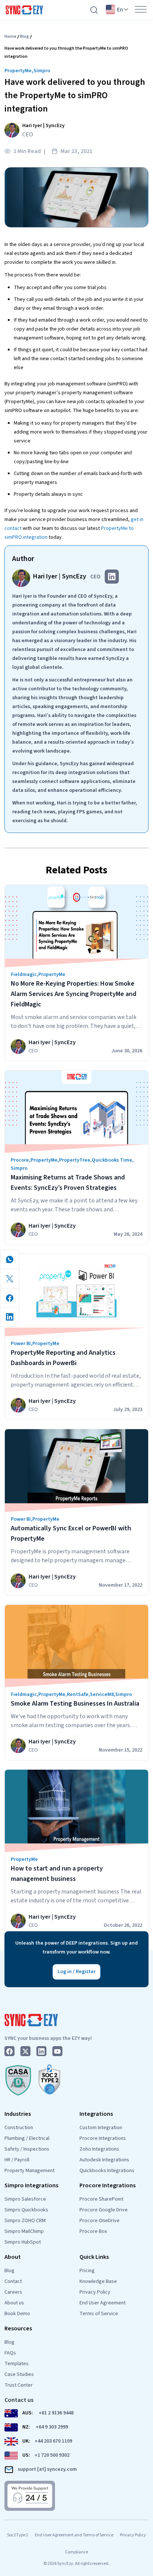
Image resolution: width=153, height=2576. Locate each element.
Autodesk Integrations (104, 2160)
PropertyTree (75, 1160)
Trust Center (19, 2385)
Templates (17, 2364)
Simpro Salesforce (25, 2199)
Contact (13, 2281)
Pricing (87, 2271)
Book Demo (17, 2314)
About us (14, 2303)
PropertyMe (18, 71)
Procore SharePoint (101, 2199)
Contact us (19, 2400)
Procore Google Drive (104, 2210)
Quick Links (94, 2257)
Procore (20, 1160)
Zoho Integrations (99, 2149)
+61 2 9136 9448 (56, 2413)
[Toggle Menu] (141, 9)
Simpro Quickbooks (26, 2210)
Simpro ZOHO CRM (25, 2221)
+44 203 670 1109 (53, 2441)
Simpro (42, 71)
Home (10, 36)
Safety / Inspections (27, 2149)
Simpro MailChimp (24, 2231)
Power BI (21, 1344)
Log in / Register (76, 1972)
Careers (13, 2292)
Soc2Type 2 (18, 2535)
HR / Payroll (17, 2160)
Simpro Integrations (31, 2185)
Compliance (76, 2552)
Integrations (96, 2114)
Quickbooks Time (112, 1160)
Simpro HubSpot (23, 2242)
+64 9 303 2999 (52, 2427)
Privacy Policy (95, 2292)
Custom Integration (101, 2128)
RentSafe (78, 1694)
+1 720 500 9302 (52, 2455)
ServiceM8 (102, 1694)
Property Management (30, 2171)
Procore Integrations (103, 2138)
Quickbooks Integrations (107, 2171)
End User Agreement (102, 2303)
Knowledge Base (98, 2281)
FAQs (10, 2353)
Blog (25, 36)
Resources (18, 2328)
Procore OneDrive (100, 2221)
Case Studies (19, 2374)
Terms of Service (99, 2314)
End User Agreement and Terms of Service (74, 2535)
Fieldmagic (24, 975)
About (13, 2257)
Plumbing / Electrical (27, 2138)
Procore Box (93, 2231)
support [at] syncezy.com (47, 2469)
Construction (19, 2128)
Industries (18, 2114)
